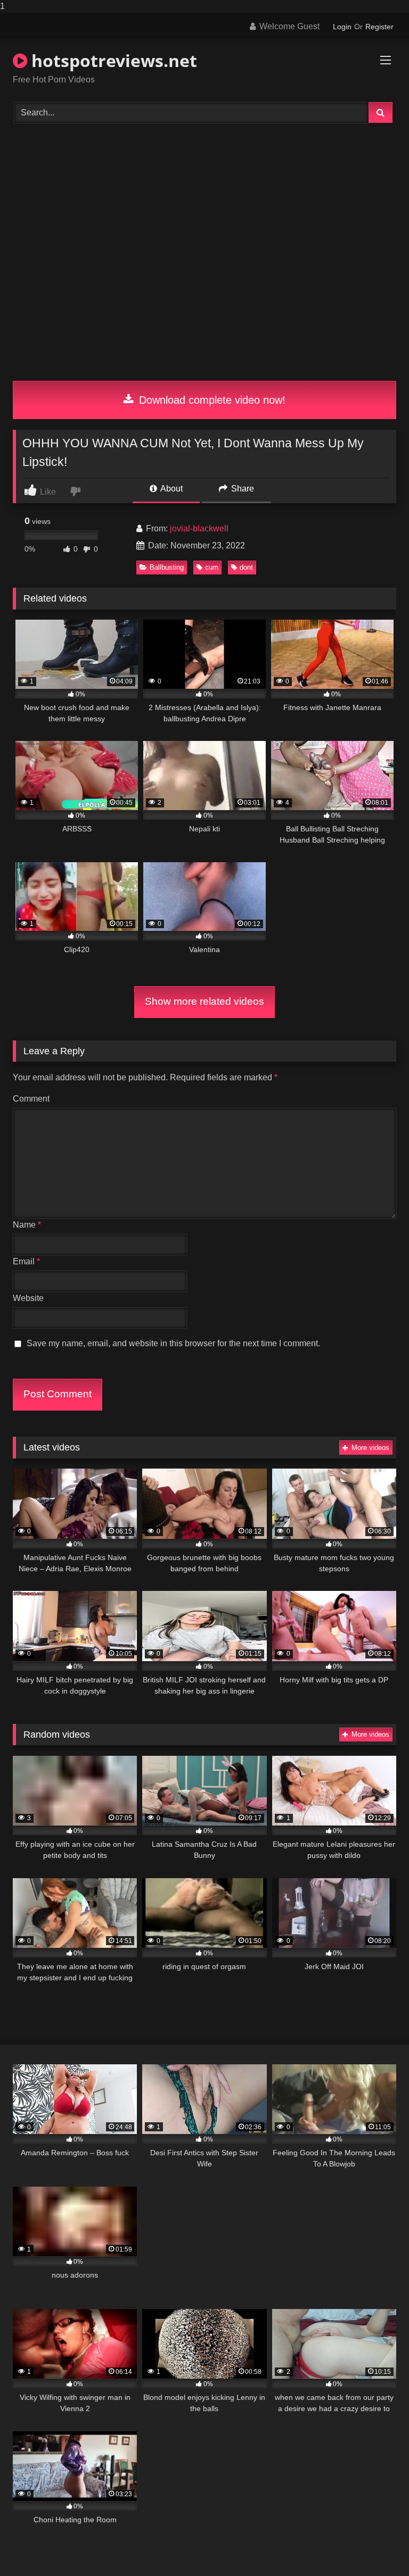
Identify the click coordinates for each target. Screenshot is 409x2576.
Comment (31, 1099)
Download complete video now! (211, 400)
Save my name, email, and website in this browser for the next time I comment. (173, 1343)
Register (379, 27)
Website (28, 1298)
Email (26, 1261)
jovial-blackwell (199, 528)
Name (27, 1225)
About (171, 489)
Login (342, 27)
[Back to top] (376, 2546)
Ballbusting (167, 567)
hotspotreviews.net (112, 60)
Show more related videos (204, 1001)
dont (246, 567)
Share (242, 489)
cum (212, 567)
